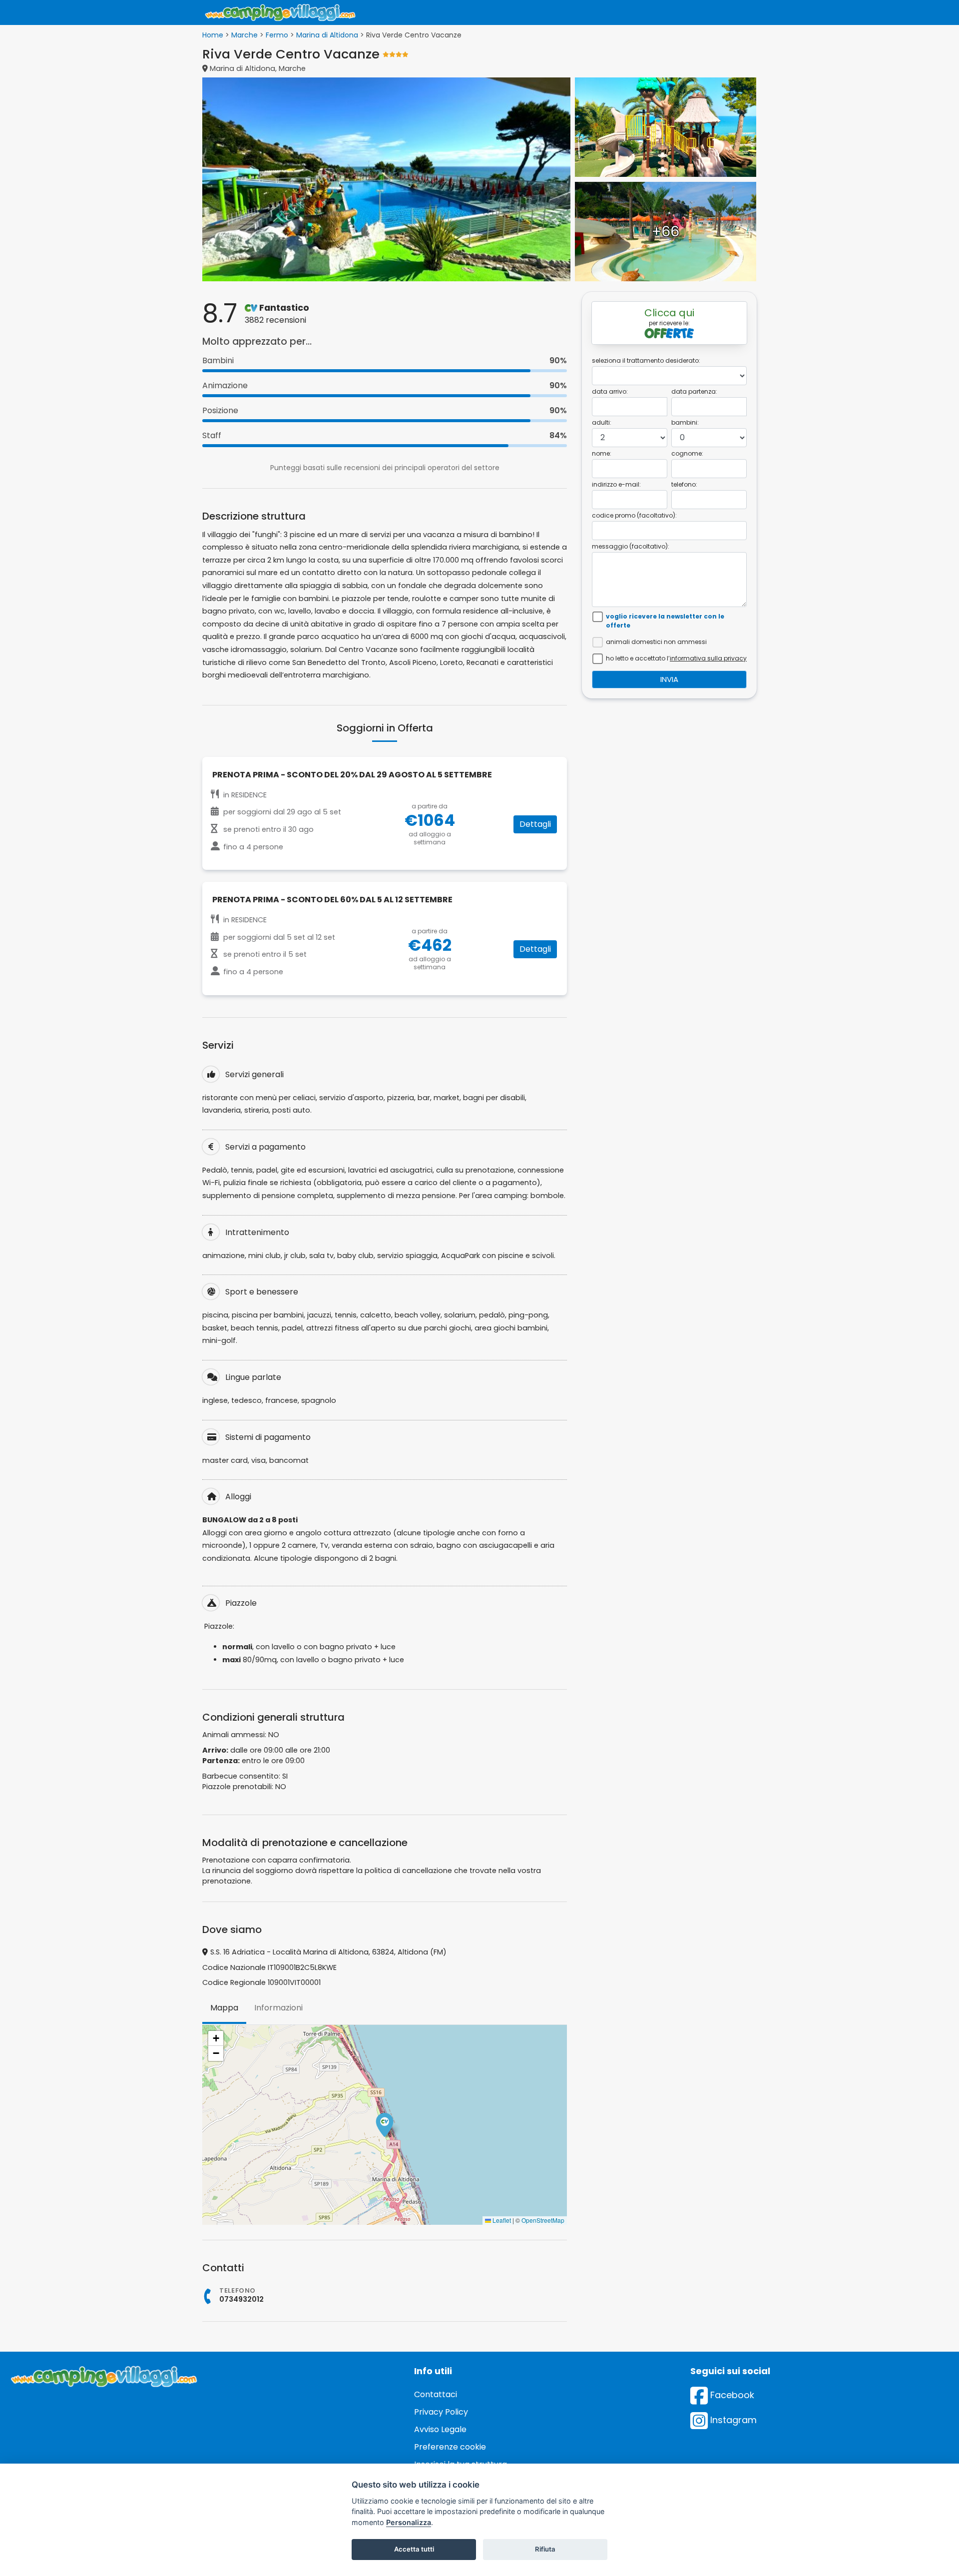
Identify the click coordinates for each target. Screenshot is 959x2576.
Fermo (277, 35)
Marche (244, 35)
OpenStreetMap (543, 2220)
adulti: (602, 422)
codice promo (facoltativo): (634, 515)
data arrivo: (610, 391)
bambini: (685, 422)
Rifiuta (545, 2549)
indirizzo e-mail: (616, 484)
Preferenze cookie (450, 2447)
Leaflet (501, 2220)
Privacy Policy (441, 2412)
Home (213, 35)
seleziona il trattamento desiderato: (646, 360)
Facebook (731, 2395)
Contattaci (436, 2394)
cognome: (687, 453)
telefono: (684, 484)
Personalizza (409, 2522)
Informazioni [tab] (278, 2008)
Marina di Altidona (327, 35)
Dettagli (535, 824)
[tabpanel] (385, 2125)
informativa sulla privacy (708, 658)
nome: (602, 453)
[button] (385, 2125)
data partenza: (694, 391)
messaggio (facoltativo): (631, 546)
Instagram (732, 2420)
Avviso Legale (440, 2429)
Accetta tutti (414, 2549)
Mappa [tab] (224, 2008)
